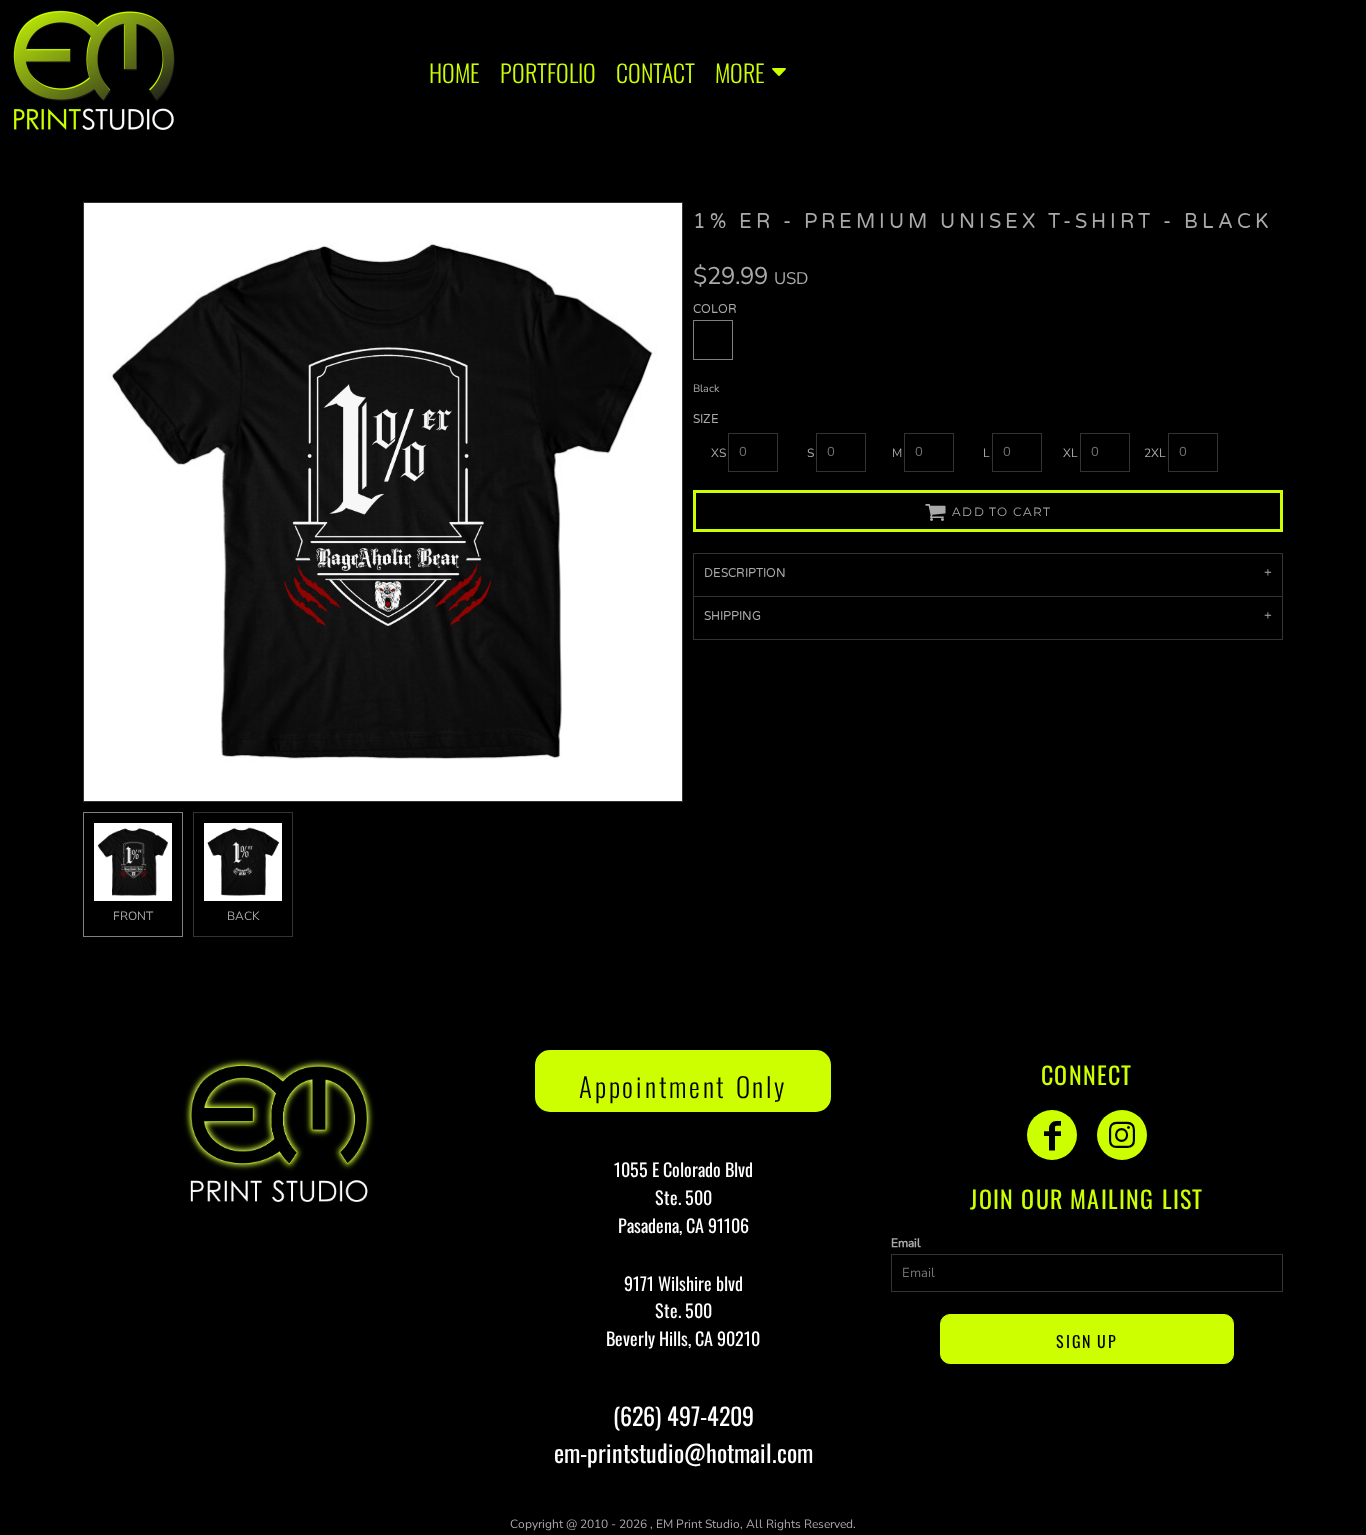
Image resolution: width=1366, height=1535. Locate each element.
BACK (243, 916)
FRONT (133, 916)
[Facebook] (1052, 1135)
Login (1322, 70)
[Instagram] (1122, 1135)
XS (718, 453)
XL (1070, 453)
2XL (1155, 453)
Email (906, 1243)
